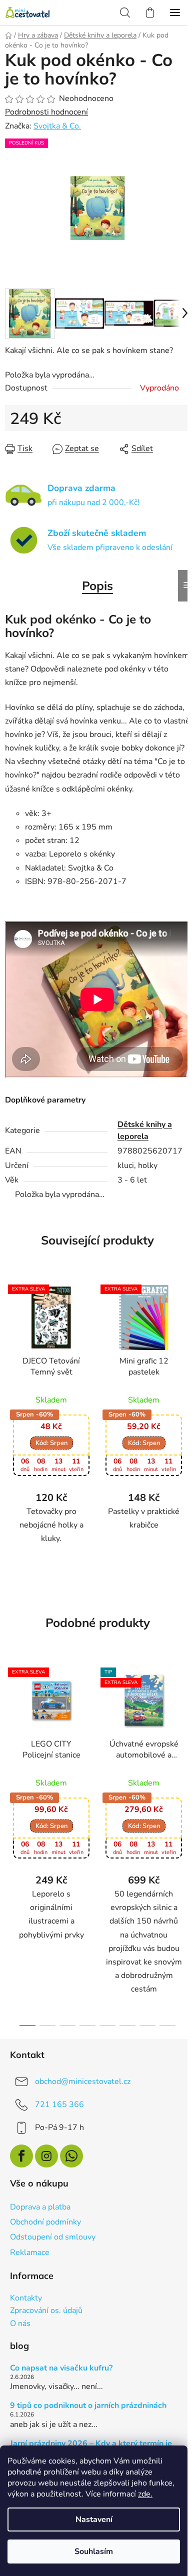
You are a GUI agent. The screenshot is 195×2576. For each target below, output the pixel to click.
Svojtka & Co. (57, 126)
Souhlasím (94, 2551)
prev (10, 1756)
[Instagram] (46, 2164)
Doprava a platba (40, 2215)
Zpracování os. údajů (46, 2319)
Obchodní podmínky (45, 2230)
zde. (145, 2494)
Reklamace (30, 2260)
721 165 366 (59, 2112)
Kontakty (26, 2306)
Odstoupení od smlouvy (53, 2245)
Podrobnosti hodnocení (46, 112)
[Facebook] (21, 2164)
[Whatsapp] (71, 2164)
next (177, 1756)
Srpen (51, 1451)
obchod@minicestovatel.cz (83, 2089)
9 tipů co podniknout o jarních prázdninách (88, 2414)
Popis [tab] (94, 580)
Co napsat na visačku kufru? (61, 2376)
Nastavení (94, 2519)
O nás (20, 2332)
